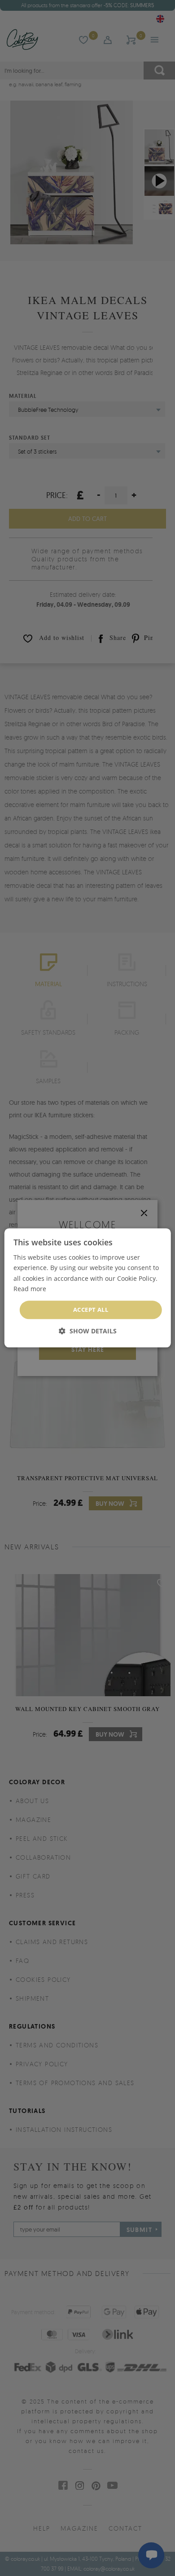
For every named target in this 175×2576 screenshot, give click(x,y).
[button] (88, 1331)
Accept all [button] (91, 1310)
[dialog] (88, 1288)
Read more (30, 1289)
